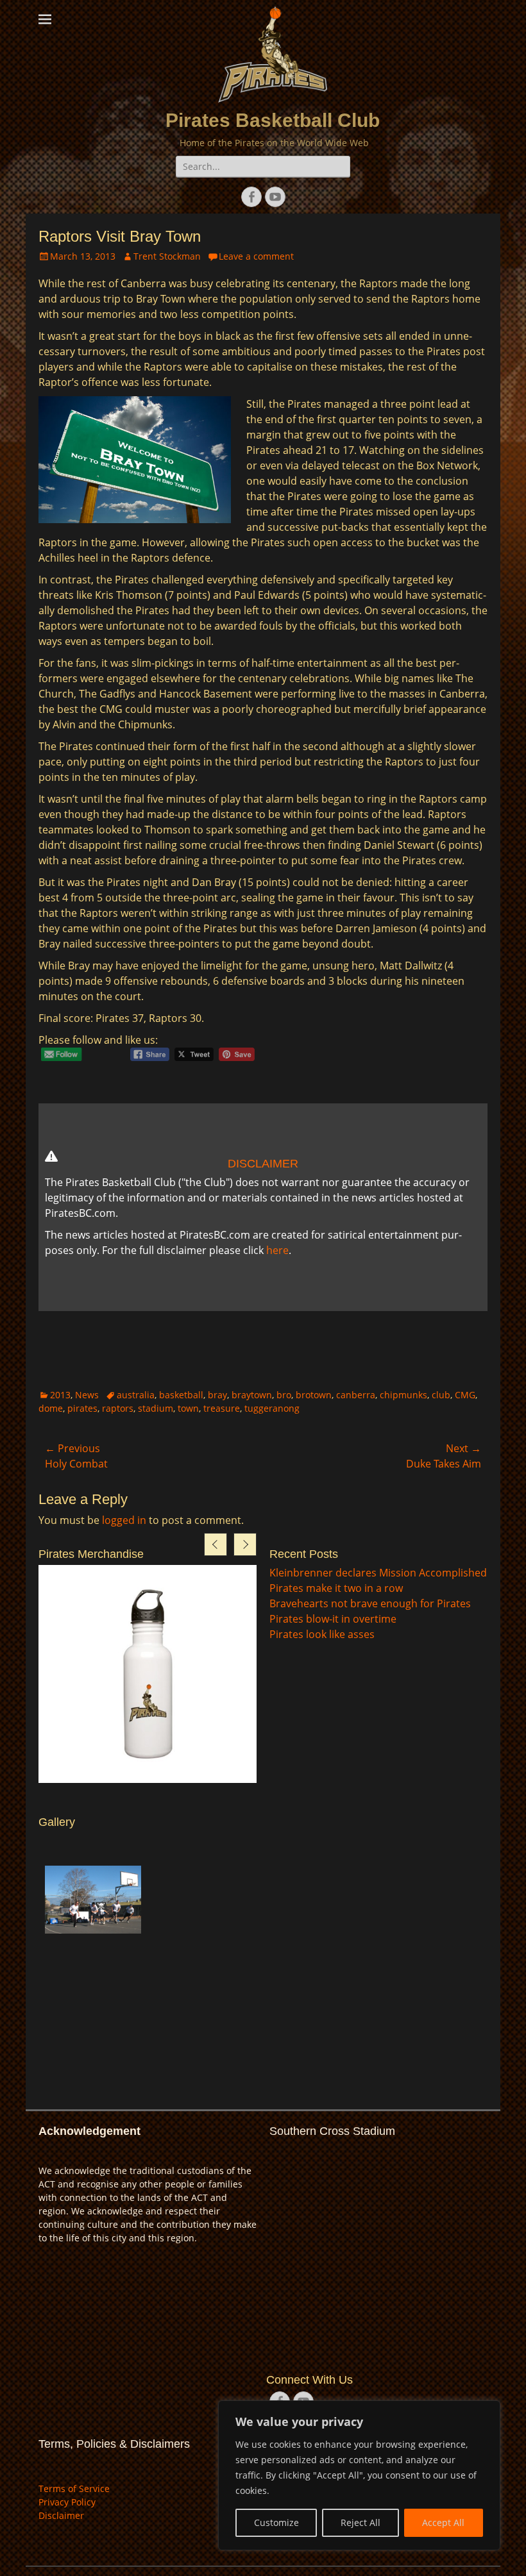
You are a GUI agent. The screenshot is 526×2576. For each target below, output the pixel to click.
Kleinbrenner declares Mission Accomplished (378, 1573)
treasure (222, 1408)
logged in (124, 1520)
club (441, 1395)
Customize (276, 2522)
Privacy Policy (67, 2502)
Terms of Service (74, 2488)
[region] (359, 2475)
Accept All (443, 2522)
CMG (465, 1395)
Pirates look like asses (322, 1634)
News (87, 1395)
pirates (82, 1408)
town (188, 1408)
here (277, 1250)
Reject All (361, 2522)
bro (284, 1395)
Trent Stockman (167, 256)
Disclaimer (61, 2515)
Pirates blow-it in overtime (333, 1619)
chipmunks (403, 1395)
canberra (356, 1395)
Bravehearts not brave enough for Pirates (370, 1603)
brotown (314, 1395)
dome (51, 1408)
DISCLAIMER (263, 1164)
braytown (252, 1395)
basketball (181, 1395)
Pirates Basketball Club (273, 120)
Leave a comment (256, 256)
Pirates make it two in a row (336, 1588)
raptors (118, 1408)
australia (136, 1395)
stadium (156, 1408)
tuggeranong (272, 1408)
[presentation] (216, 1544)
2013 (60, 1395)
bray (217, 1395)
